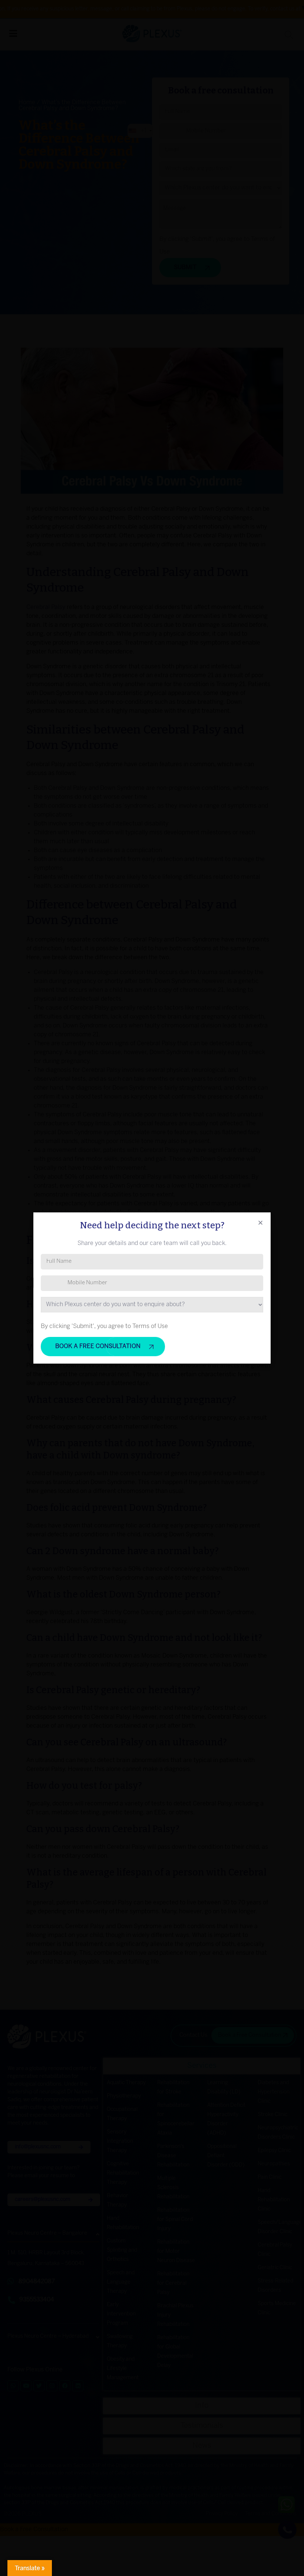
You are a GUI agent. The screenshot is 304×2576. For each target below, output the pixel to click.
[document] (152, 1288)
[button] (260, 1223)
